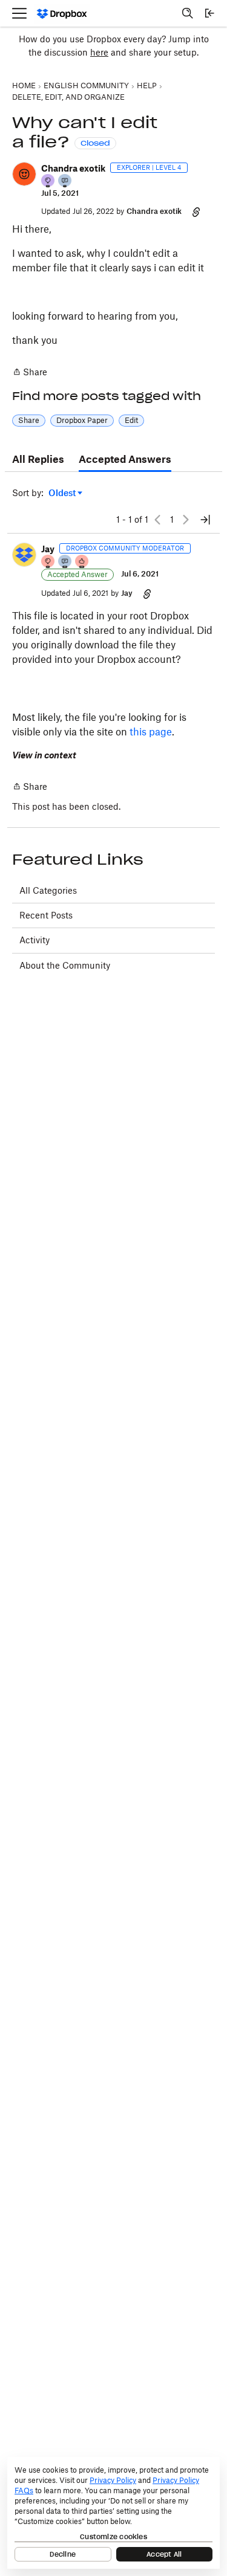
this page (151, 732)
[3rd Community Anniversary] (48, 182)
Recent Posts (46, 915)
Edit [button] (131, 420)
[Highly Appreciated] (82, 562)
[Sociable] (65, 562)
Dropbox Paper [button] (82, 420)
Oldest (63, 493)
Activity (35, 940)
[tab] (38, 460)
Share (30, 373)
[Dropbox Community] (62, 14)
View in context (44, 755)
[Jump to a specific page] (205, 520)
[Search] (188, 13)
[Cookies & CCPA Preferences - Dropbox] (113, 2513)
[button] (24, 174)
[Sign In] (209, 13)
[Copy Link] (196, 211)
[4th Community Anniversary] (48, 562)
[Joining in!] (65, 182)
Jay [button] (48, 549)
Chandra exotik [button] (73, 168)
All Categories (48, 890)
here (99, 52)
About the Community (65, 965)
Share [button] (29, 420)
